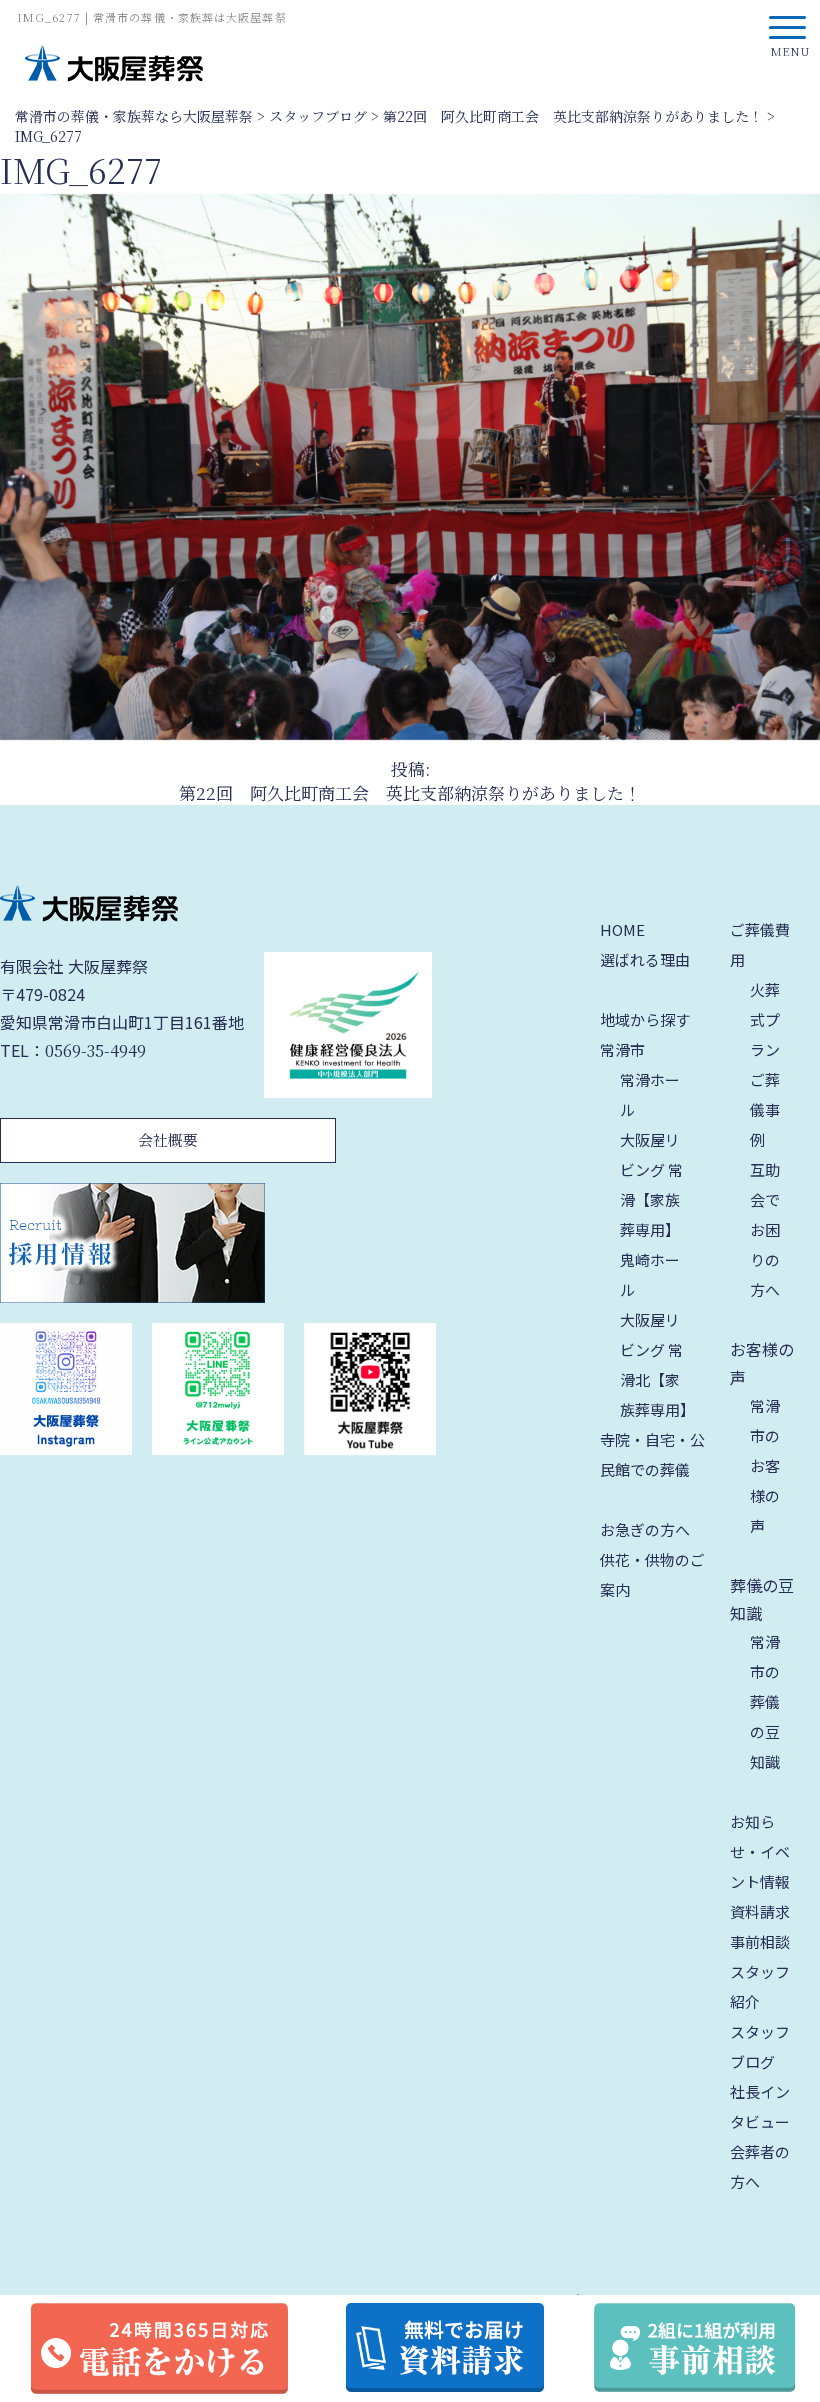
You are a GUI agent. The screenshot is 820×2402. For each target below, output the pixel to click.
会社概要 (168, 1139)
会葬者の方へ (760, 2166)
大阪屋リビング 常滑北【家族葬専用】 (657, 1364)
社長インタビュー (760, 2106)
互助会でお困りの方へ (765, 1229)
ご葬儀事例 (765, 1109)
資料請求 (760, 1911)
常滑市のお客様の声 (765, 1465)
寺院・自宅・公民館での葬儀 (652, 1454)
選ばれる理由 (645, 959)
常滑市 (622, 1049)
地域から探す (645, 1019)
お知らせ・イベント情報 (760, 1851)
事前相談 (760, 1941)
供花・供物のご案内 (652, 1574)
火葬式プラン (765, 1019)
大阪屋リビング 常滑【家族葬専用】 (651, 1184)
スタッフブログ (760, 2046)
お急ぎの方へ (645, 1529)
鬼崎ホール (650, 1274)
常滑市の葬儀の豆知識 (765, 1701)
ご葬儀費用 (760, 944)
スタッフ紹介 (760, 1986)
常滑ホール (650, 1094)
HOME (622, 929)
